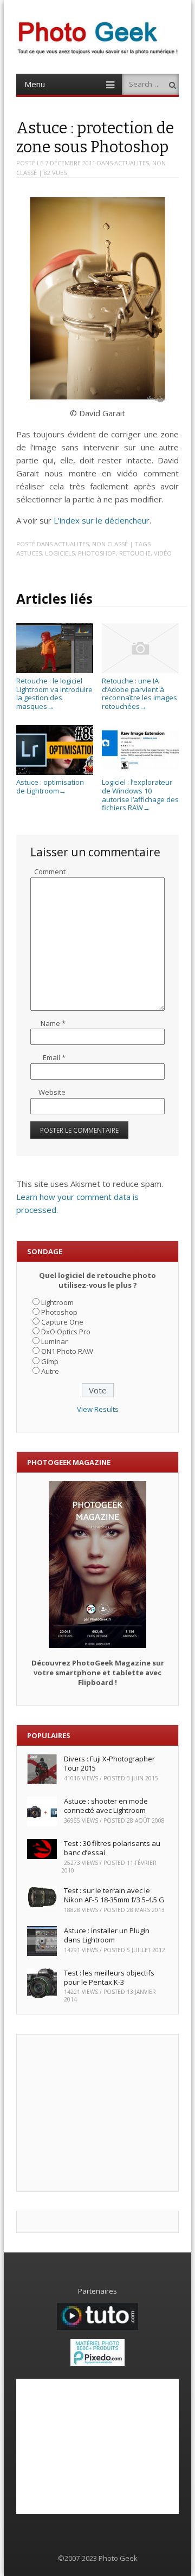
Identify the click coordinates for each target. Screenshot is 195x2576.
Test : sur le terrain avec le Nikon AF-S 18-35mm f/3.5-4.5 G (114, 1895)
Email (54, 1057)
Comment (50, 871)
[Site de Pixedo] (97, 2364)
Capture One (62, 1322)
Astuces (29, 553)
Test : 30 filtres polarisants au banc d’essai (112, 1848)
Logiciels (60, 553)
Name (53, 1023)
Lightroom (57, 1302)
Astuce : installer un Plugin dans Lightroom (107, 1935)
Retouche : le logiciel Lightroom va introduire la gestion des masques (54, 693)
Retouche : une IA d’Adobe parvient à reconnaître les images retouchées (139, 693)
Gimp (50, 1361)
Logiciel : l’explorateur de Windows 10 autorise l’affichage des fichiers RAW (140, 795)
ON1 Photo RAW (67, 1351)
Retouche (135, 553)
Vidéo (163, 553)
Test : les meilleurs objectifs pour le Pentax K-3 (109, 1977)
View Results (98, 1409)
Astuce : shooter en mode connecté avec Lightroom (106, 1806)
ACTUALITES (132, 163)
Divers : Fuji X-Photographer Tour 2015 (109, 1763)
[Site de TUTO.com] (97, 2327)
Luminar (54, 1341)
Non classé (110, 544)
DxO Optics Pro (66, 1332)
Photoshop (97, 553)
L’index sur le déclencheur (102, 520)
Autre (50, 1371)
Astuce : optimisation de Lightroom (50, 786)
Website (52, 1092)
